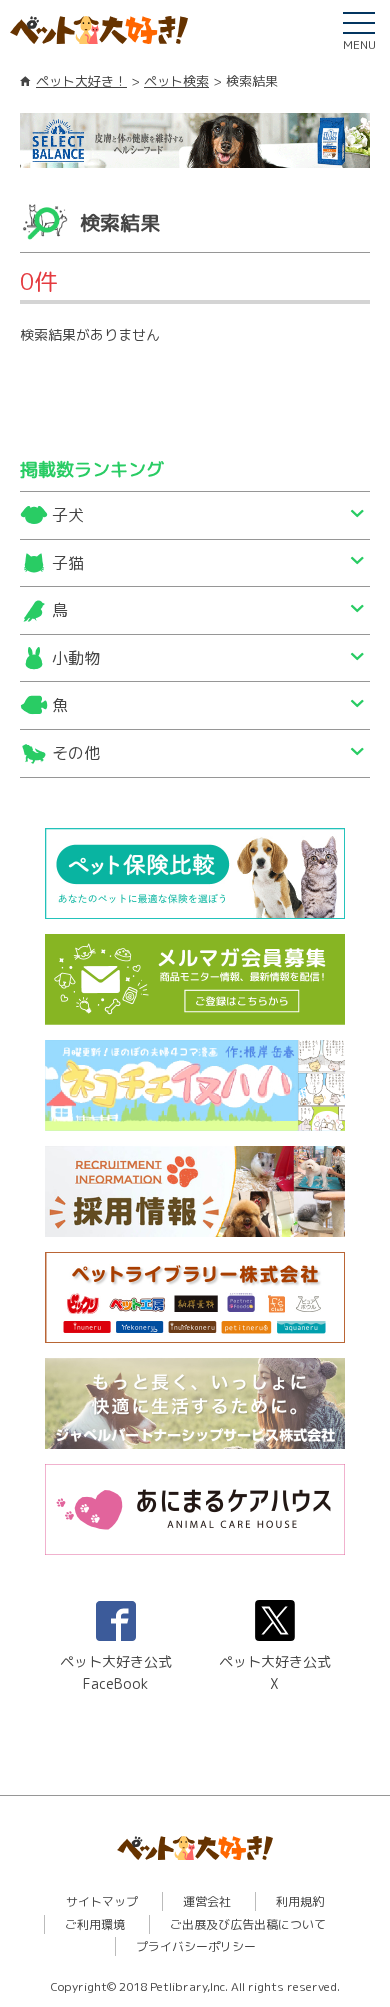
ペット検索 (176, 81)
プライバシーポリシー (196, 1946)
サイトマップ (102, 1901)
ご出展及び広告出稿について (248, 1924)
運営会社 (207, 1901)
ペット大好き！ (81, 81)
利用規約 (300, 1901)
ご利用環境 (95, 1924)
